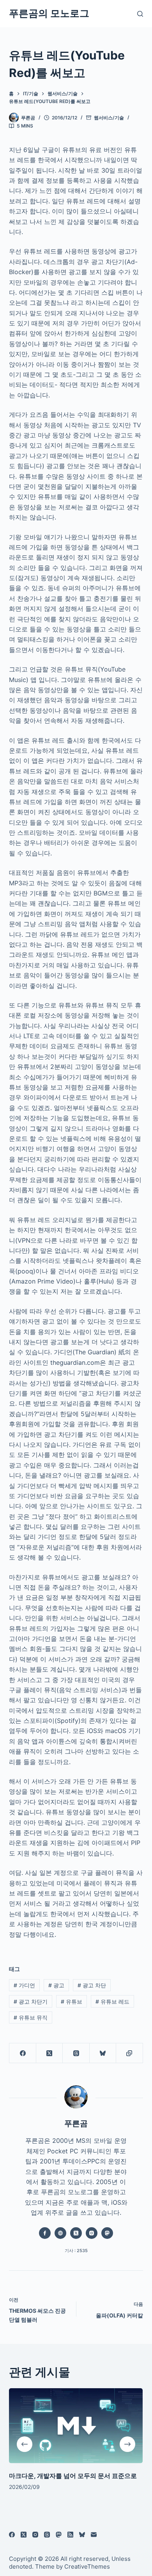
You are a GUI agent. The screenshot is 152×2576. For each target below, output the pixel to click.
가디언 (24, 1985)
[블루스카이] (103, 2053)
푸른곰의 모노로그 (49, 13)
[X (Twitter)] (49, 2053)
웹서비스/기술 (109, 118)
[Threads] (76, 2053)
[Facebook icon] (45, 2233)
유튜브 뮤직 (31, 2017)
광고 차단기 (31, 2002)
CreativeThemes (87, 2566)
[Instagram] (35, 2535)
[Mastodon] (59, 2535)
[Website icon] (60, 2233)
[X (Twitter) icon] (76, 2233)
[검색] (140, 14)
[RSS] (70, 2535)
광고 (56, 1985)
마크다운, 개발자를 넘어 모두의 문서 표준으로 (73, 2476)
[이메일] (94, 2535)
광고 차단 (92, 1985)
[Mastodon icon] (107, 2233)
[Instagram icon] (92, 2233)
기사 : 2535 (76, 2251)
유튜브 (72, 2002)
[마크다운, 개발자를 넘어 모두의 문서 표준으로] (76, 2426)
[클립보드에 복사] (129, 2053)
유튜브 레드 (112, 2002)
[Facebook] (23, 2053)
